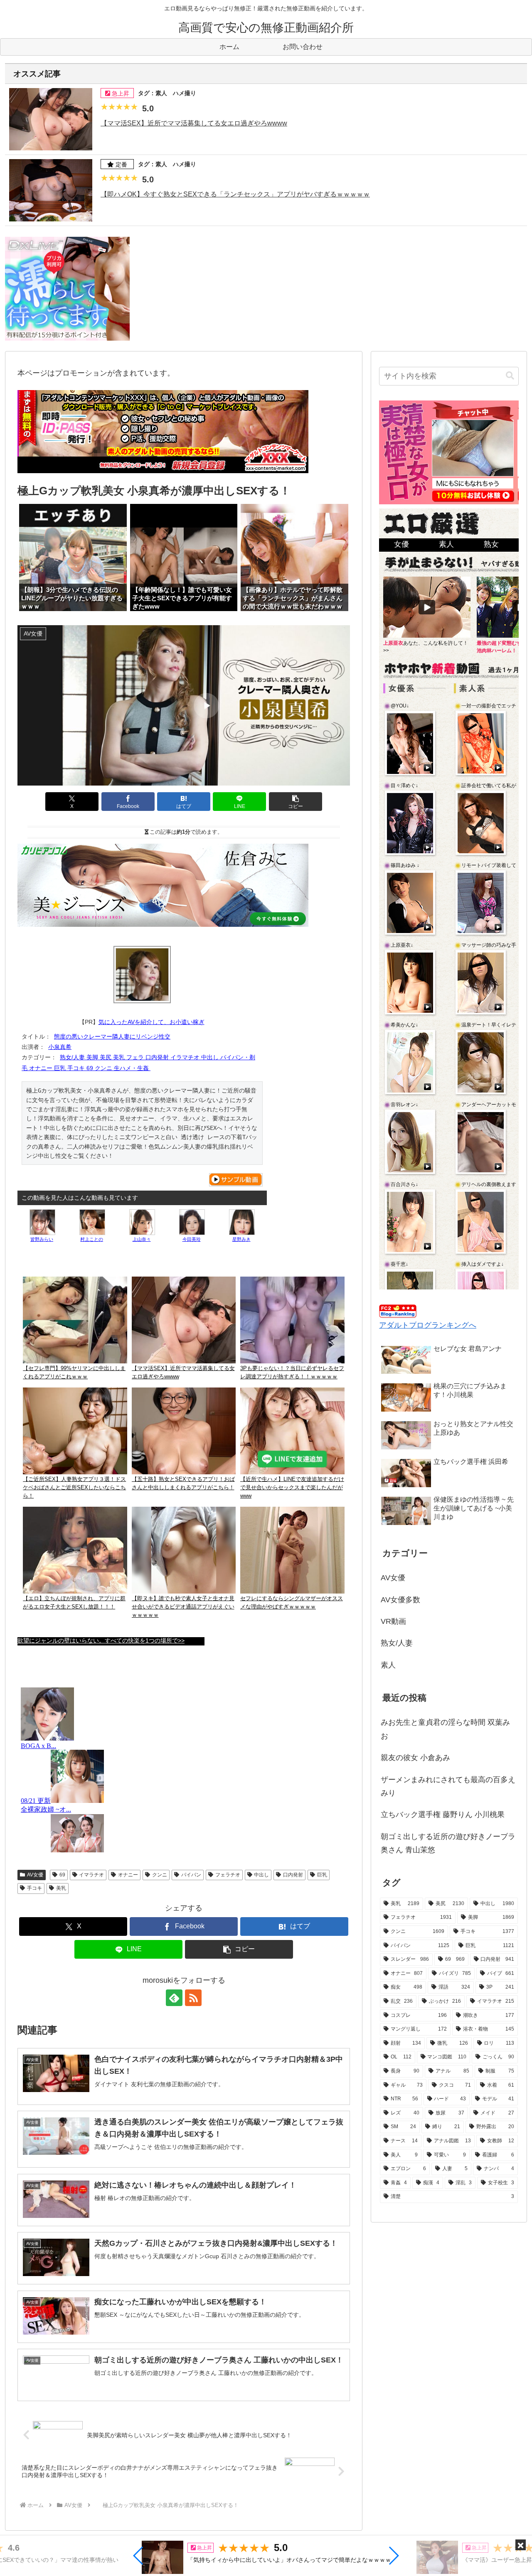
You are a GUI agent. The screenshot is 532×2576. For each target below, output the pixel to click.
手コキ (34, 1888)
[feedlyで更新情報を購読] (174, 1998)
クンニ (160, 1875)
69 (62, 1875)
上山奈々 (142, 1239)
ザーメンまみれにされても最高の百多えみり (448, 1786)
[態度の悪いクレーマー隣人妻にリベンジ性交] (142, 975)
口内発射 (293, 1875)
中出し (261, 1875)
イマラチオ (91, 1875)
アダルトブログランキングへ (428, 1325)
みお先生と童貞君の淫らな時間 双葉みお (445, 1729)
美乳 (61, 1888)
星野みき (241, 1239)
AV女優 (35, 1875)
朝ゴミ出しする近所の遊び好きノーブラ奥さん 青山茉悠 (448, 1843)
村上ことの (92, 1239)
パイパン (191, 1875)
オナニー (128, 1875)
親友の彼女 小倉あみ (415, 1758)
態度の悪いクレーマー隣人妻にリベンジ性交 (112, 1036)
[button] (139, 2556)
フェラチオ (228, 1875)
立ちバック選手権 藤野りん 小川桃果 (443, 1815)
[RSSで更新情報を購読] (193, 1998)
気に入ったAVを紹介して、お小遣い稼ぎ (151, 1022)
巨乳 (322, 1875)
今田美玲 (192, 1239)
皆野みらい (42, 1239)
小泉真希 (60, 1047)
